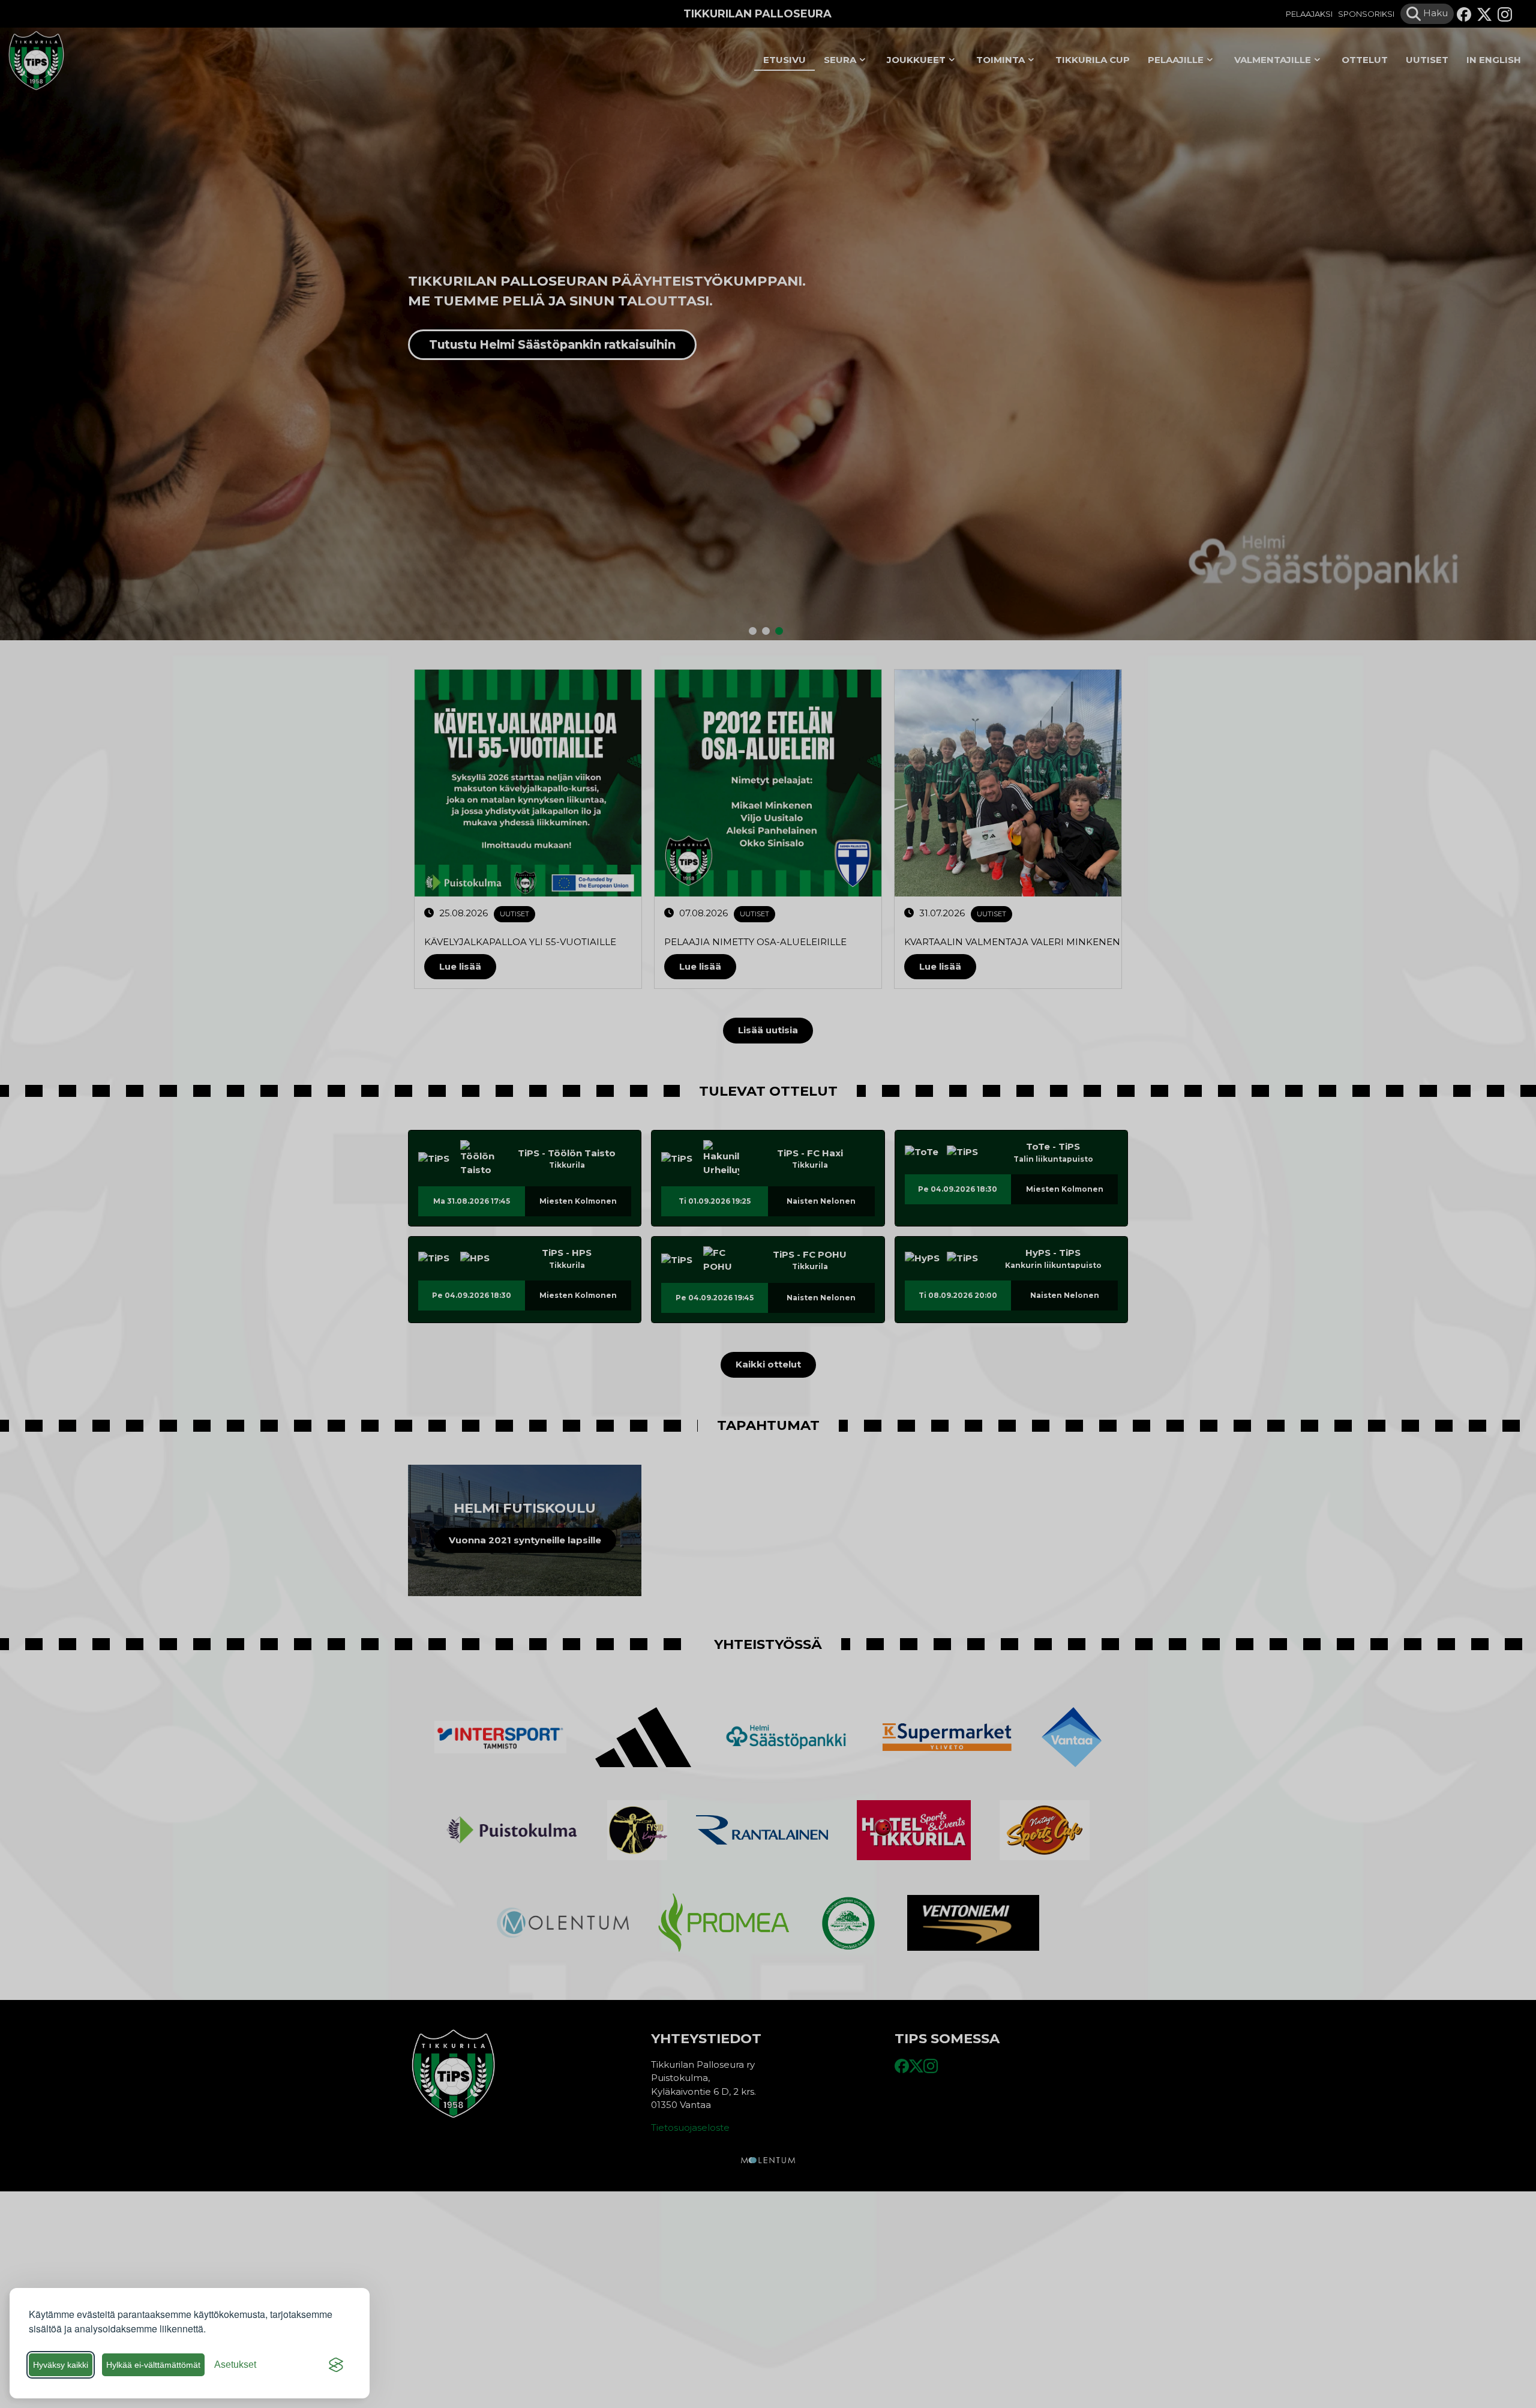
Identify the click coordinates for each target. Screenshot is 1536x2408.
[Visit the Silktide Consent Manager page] (336, 2365)
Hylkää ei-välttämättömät (153, 2365)
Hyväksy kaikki (61, 2365)
